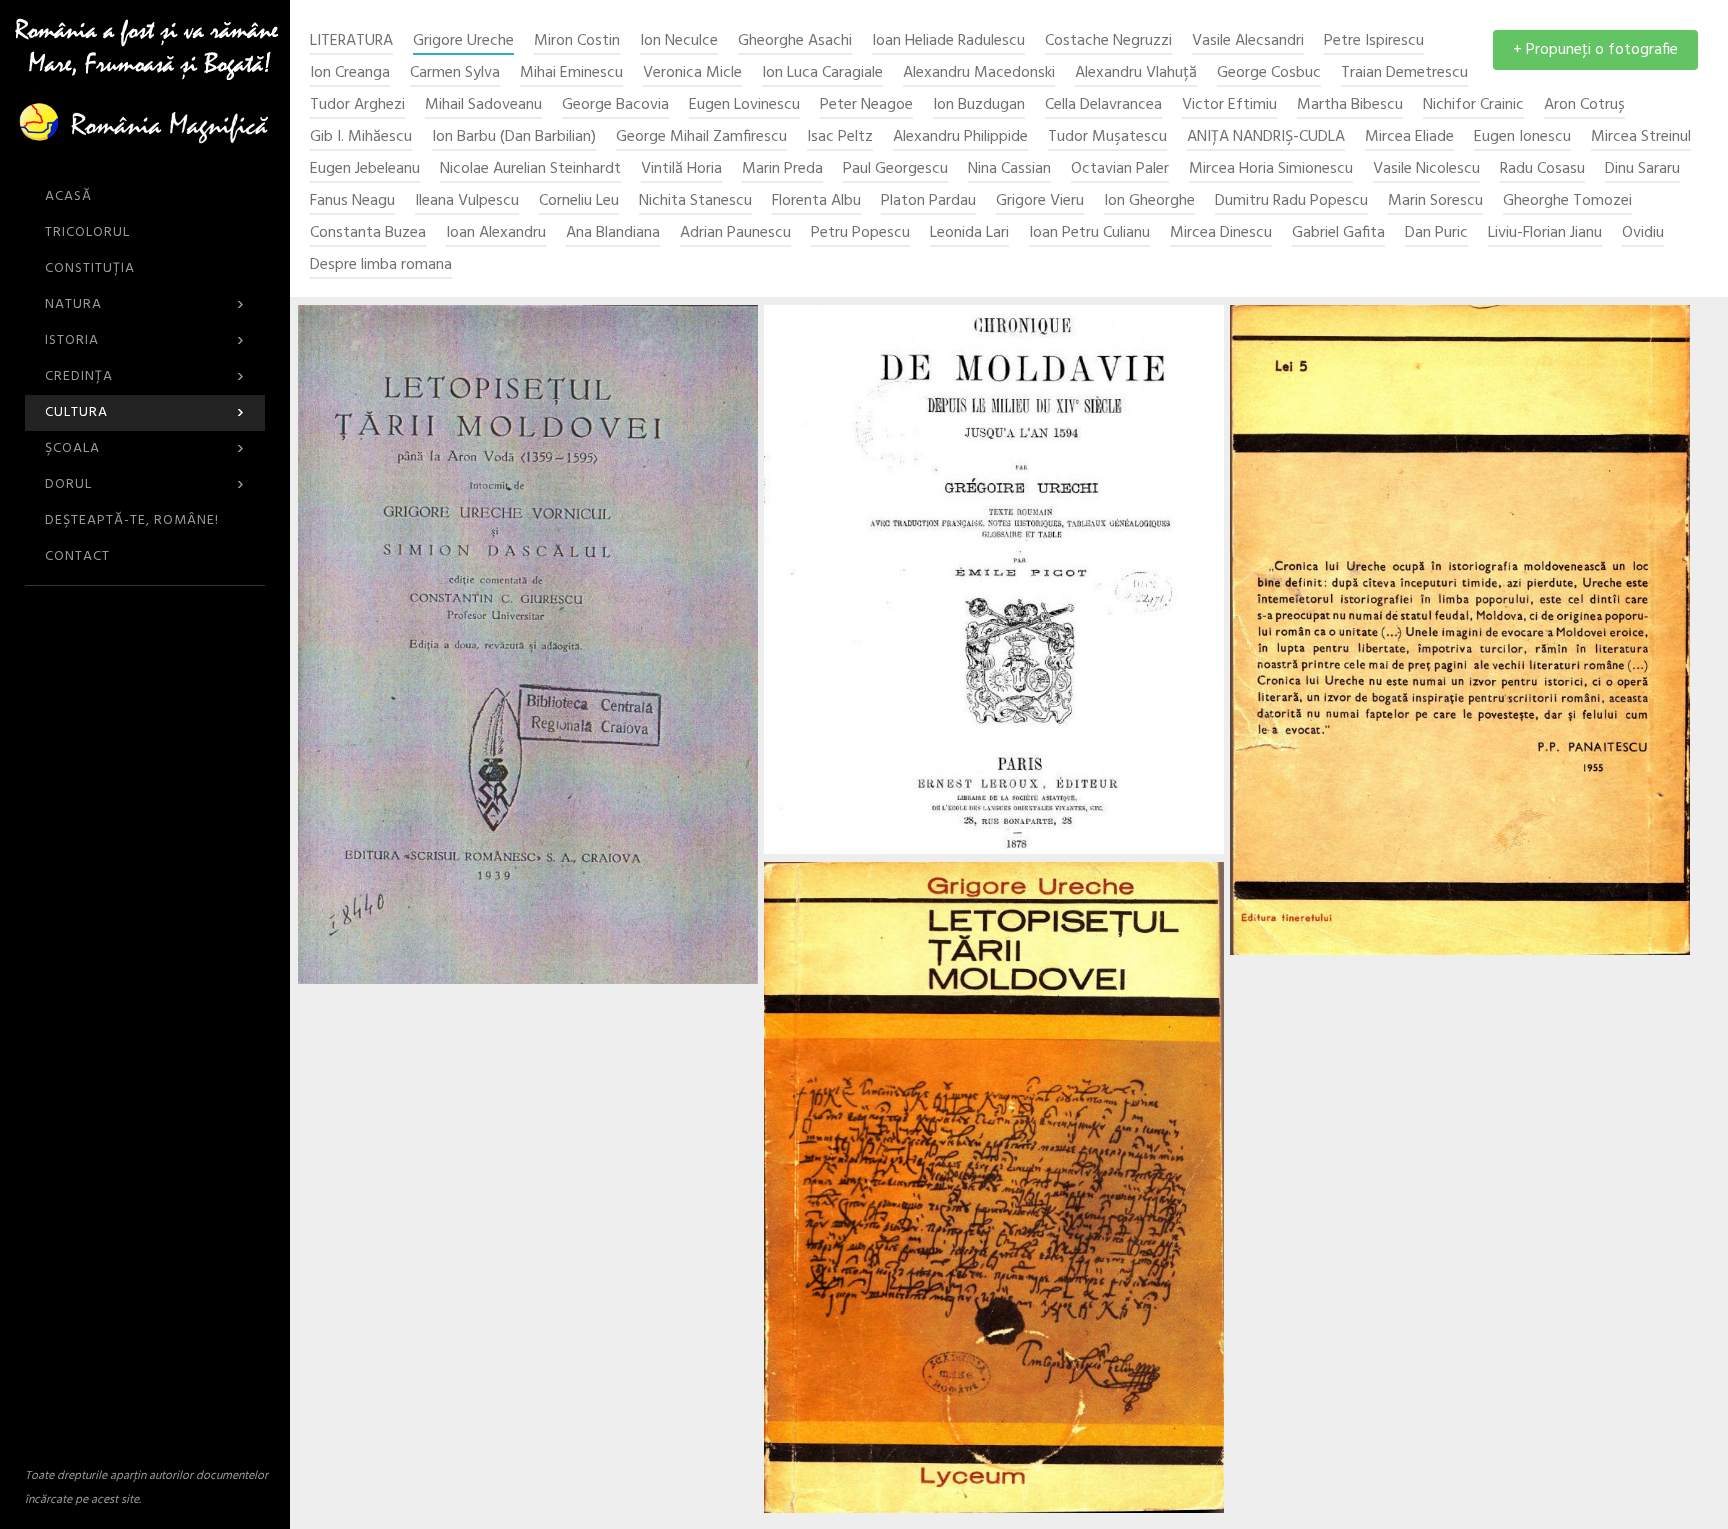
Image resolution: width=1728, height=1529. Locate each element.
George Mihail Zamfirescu (701, 137)
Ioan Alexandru (496, 233)
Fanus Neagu (352, 201)
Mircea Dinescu (1221, 233)
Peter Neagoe (866, 105)
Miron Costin (577, 41)
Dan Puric (1436, 233)
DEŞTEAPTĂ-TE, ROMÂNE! (132, 520)
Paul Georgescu (895, 169)
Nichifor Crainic (1473, 105)
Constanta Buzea (368, 233)
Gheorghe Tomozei (1567, 201)
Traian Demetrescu (1404, 73)
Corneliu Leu (579, 201)
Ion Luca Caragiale (822, 73)
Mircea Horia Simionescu (1271, 169)
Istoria (145, 340)
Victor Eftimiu (1229, 105)
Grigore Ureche (463, 41)
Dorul (145, 484)
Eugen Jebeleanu (365, 169)
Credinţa (145, 376)
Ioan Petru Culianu (1089, 233)
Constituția (90, 268)
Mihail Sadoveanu (483, 105)
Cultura (145, 412)
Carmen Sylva (455, 73)
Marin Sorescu (1435, 201)
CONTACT (77, 556)
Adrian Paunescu (735, 233)
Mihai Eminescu (571, 73)
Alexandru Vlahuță (1136, 73)
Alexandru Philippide (960, 137)
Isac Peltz (840, 137)
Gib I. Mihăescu (361, 137)
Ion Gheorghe (1149, 201)
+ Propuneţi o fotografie (1595, 50)
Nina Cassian (1009, 169)
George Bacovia (615, 105)
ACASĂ (68, 196)
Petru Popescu (860, 233)
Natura (145, 304)
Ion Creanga (350, 73)
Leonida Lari (969, 233)
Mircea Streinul (1641, 137)
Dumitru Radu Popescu (1291, 201)
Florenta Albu (816, 201)
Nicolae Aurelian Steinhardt (530, 169)
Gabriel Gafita (1338, 233)
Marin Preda (782, 169)
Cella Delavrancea (1103, 105)
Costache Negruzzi (1108, 41)
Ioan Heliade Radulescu (948, 41)
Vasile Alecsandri (1248, 41)
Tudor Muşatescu (1107, 137)
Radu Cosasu (1542, 169)
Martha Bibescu (1350, 105)
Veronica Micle (692, 73)
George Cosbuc (1269, 73)
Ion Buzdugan (979, 105)
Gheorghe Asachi (795, 41)
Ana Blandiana (613, 233)
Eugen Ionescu (1522, 137)
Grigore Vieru (1040, 201)
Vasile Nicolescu (1426, 169)
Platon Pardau (928, 201)
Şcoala (145, 448)
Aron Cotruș (1584, 105)
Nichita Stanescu (695, 201)
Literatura (351, 41)
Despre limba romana (381, 265)
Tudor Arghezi (357, 105)
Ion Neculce (679, 41)
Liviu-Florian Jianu (1545, 233)
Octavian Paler (1120, 169)
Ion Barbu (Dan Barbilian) (514, 137)
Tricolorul (87, 232)
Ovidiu (1643, 233)
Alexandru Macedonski (979, 73)
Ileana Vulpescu (467, 201)
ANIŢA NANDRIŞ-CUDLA (1266, 137)
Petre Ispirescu (1374, 41)
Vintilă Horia (681, 169)
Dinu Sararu (1642, 169)
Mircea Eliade (1409, 137)
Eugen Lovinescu (744, 105)
